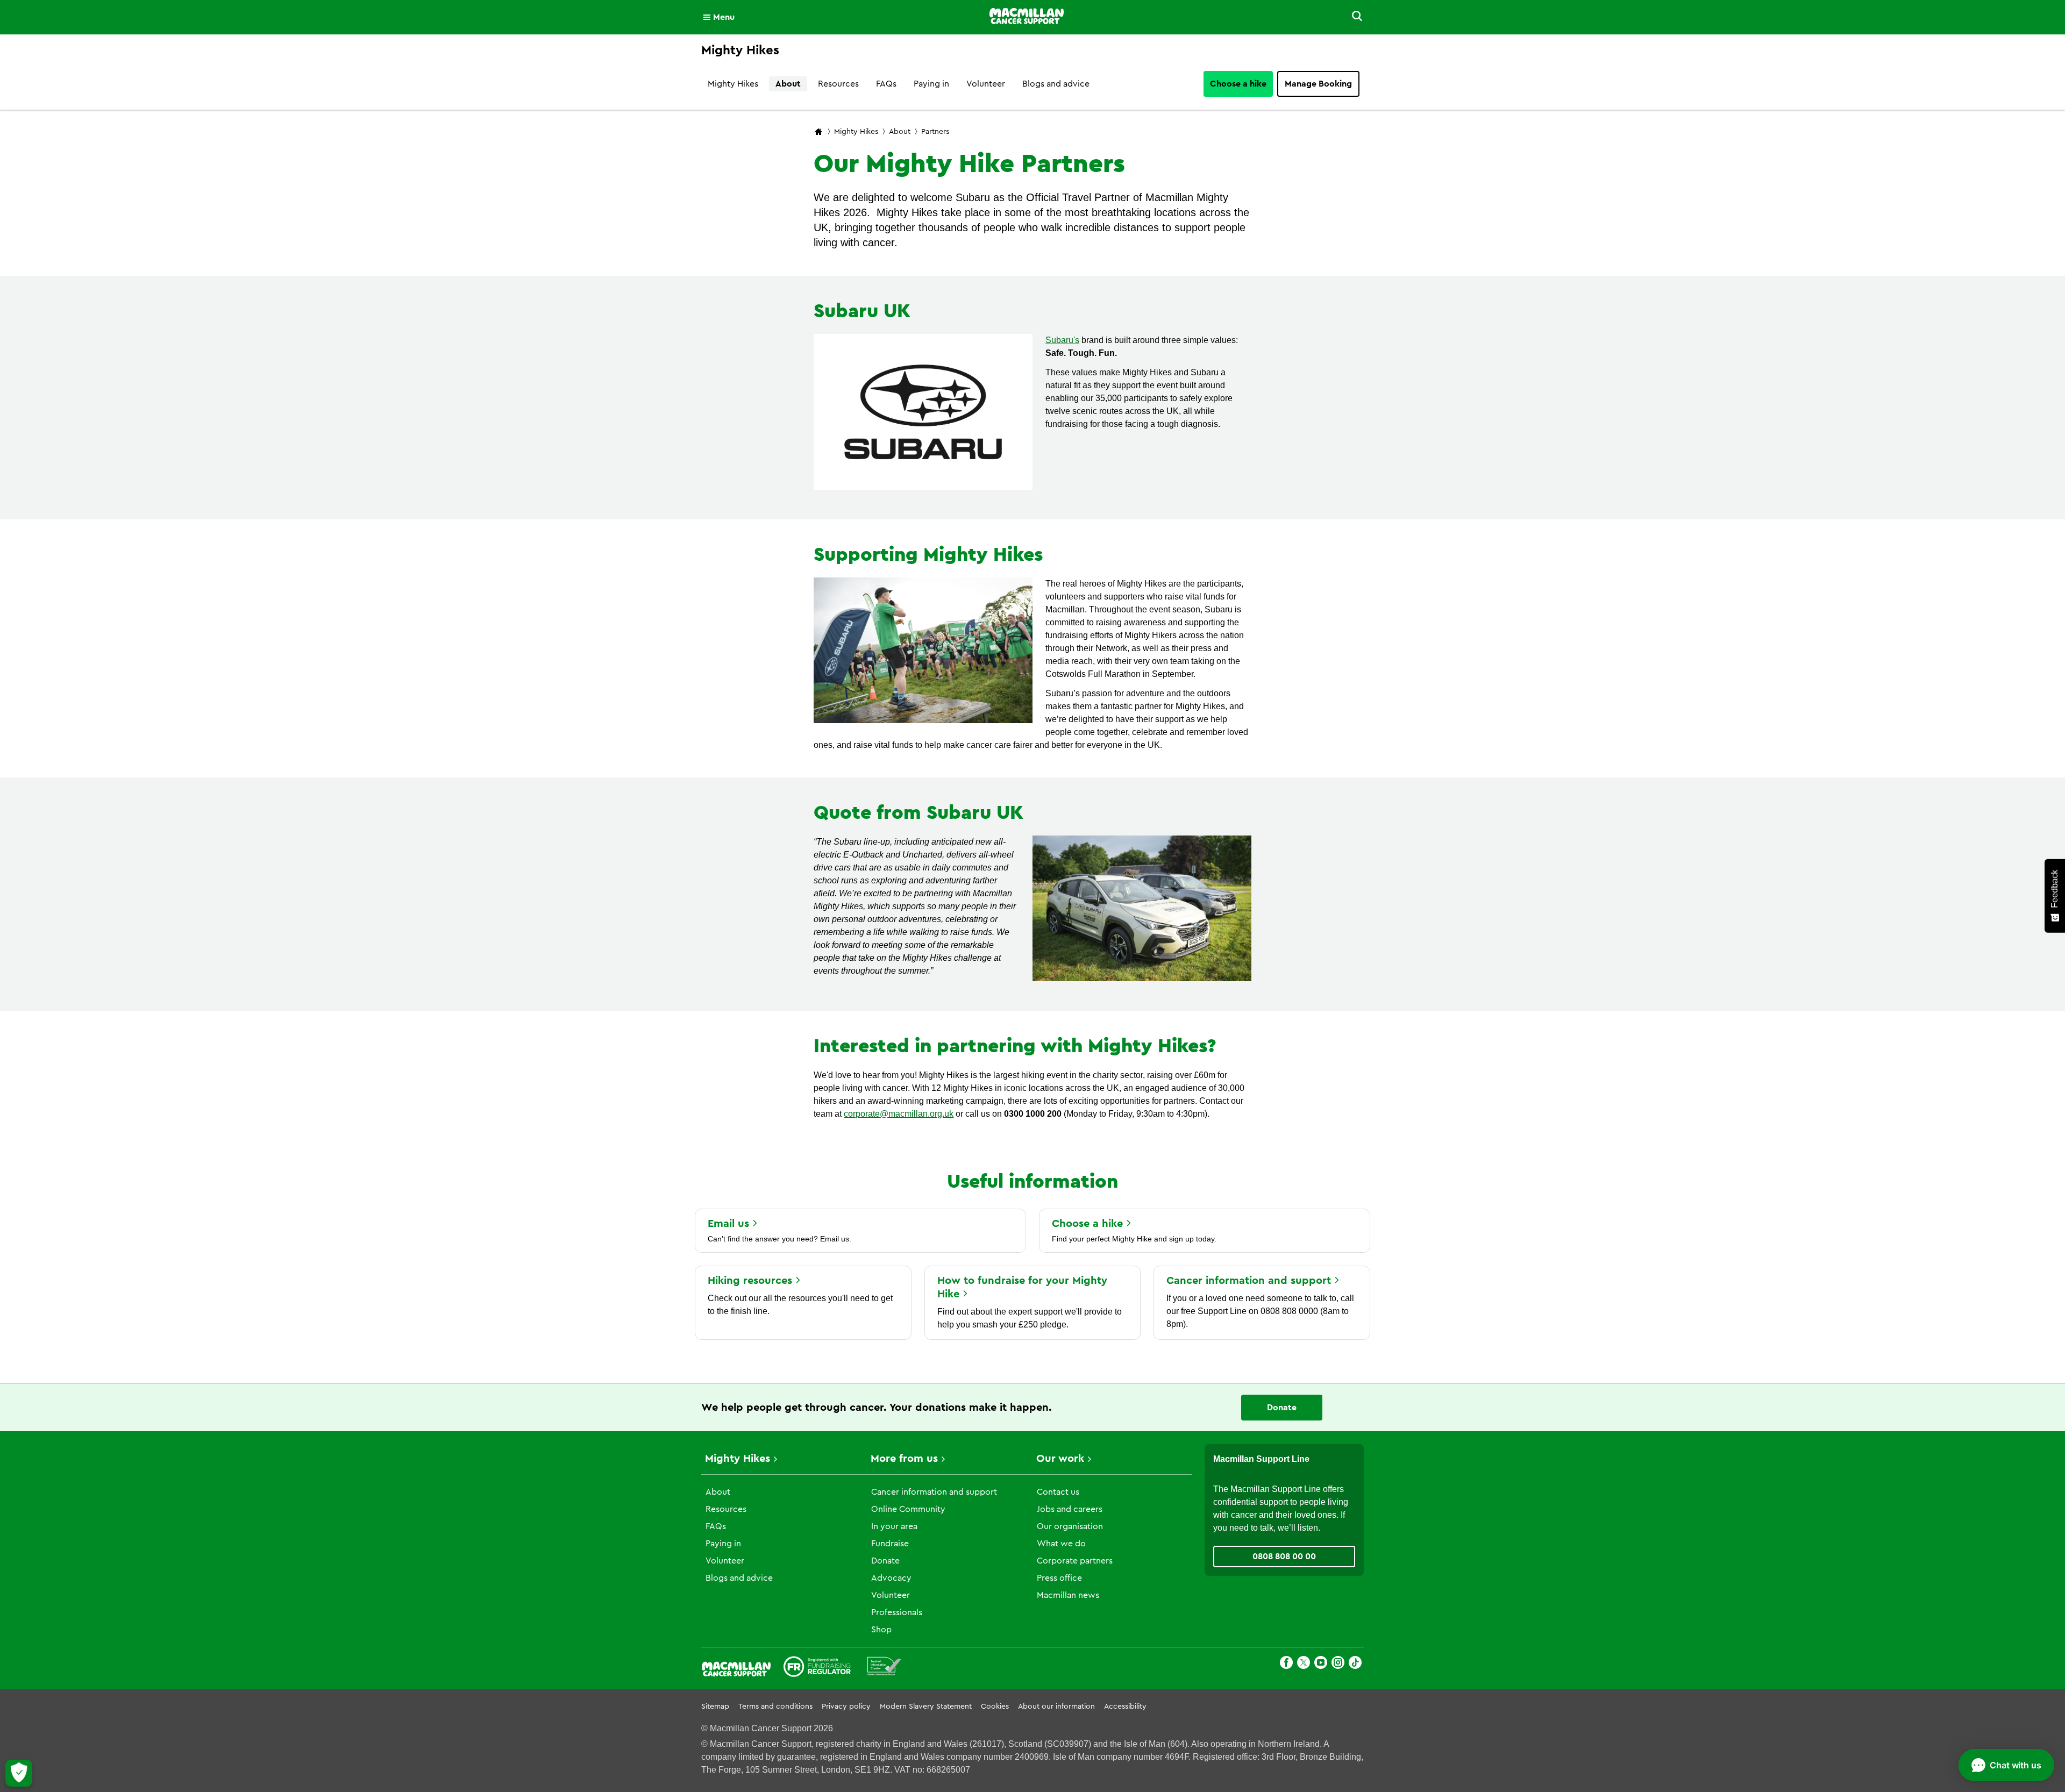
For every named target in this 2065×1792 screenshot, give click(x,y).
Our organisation (1070, 1526)
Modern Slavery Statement (926, 1707)
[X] (1304, 1664)
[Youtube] (1321, 1664)
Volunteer (986, 84)
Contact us (1058, 1492)
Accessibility (1125, 1707)
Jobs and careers (1070, 1509)
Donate (1282, 1408)
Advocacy (891, 1578)
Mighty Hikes (733, 84)
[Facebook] (1286, 1664)
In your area (894, 1526)
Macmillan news (1068, 1595)
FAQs (886, 84)
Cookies (995, 1707)
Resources (838, 84)
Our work (1060, 1459)
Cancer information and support (934, 1492)
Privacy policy (846, 1707)
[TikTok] (1355, 1664)
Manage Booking (1318, 84)
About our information (1056, 1707)
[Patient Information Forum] (884, 1668)
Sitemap (715, 1707)
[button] (1351, 17)
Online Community (908, 1509)
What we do (1061, 1544)
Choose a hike (1238, 84)
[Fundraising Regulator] (817, 1668)
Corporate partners (1075, 1561)
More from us (904, 1459)
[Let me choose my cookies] (19, 1773)
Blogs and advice (1056, 84)
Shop (881, 1630)
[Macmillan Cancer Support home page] (818, 133)
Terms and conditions (775, 1707)
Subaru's (1062, 340)
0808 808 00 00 (1284, 1557)
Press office (1059, 1578)
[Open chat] (2006, 1765)
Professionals (897, 1612)
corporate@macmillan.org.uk (899, 1114)
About (788, 84)
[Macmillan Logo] (1027, 17)
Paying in (931, 84)
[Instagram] (1338, 1664)
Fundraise (890, 1544)
